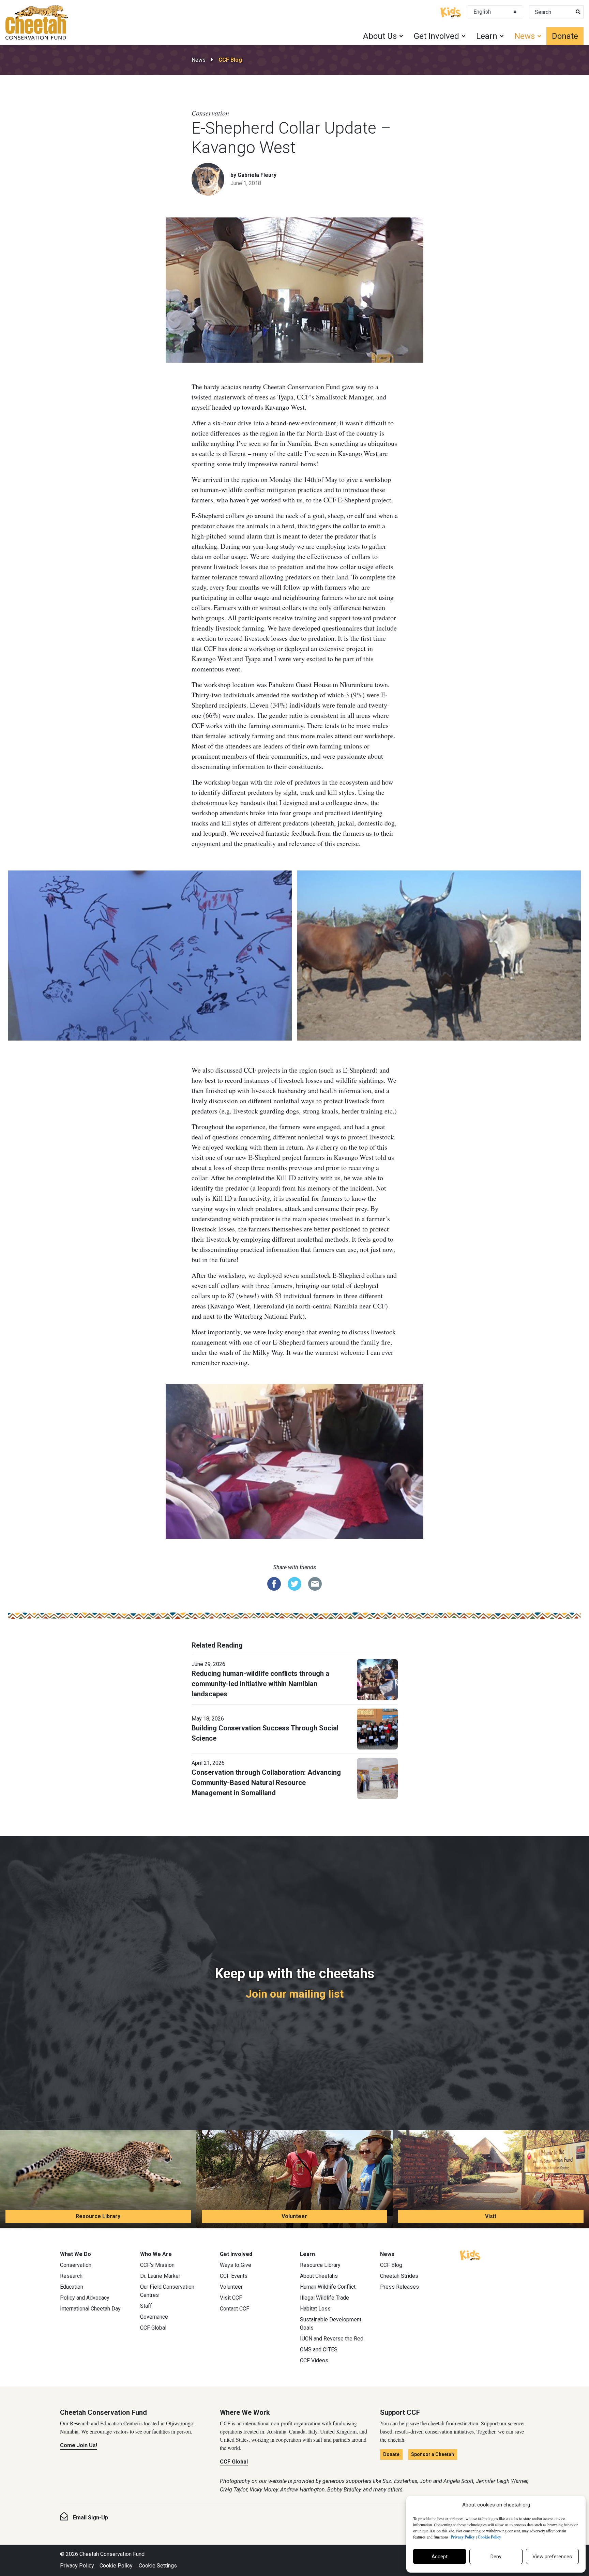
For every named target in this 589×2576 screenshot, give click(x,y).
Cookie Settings (158, 2566)
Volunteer (294, 2216)
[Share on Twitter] (294, 1583)
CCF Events (234, 2276)
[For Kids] (451, 12)
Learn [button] (487, 36)
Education (72, 2287)
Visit (491, 2216)
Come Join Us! (79, 2445)
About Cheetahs (319, 2276)
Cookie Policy (116, 2566)
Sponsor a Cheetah (433, 2454)
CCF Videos (314, 2360)
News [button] (525, 36)
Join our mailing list (295, 1994)
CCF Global (153, 2328)
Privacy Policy (77, 2566)
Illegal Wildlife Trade (324, 2298)
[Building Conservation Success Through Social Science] (377, 1728)
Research (71, 2276)
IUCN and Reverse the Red (332, 2339)
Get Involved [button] (436, 36)
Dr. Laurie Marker (160, 2276)
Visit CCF (231, 2298)
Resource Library (98, 2216)
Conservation (76, 2265)
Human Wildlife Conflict (328, 2287)
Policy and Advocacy (85, 2298)
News (199, 60)
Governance (154, 2317)
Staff (146, 2306)
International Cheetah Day (90, 2309)
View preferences (552, 2557)
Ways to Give (236, 2265)
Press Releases (399, 2287)
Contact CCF (235, 2309)
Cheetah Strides (399, 2276)
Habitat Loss (315, 2309)
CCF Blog (230, 60)
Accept (440, 2557)
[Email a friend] (315, 1583)
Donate (565, 36)
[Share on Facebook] (274, 1583)
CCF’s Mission (157, 2265)
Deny (496, 2557)
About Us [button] (380, 36)
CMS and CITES (319, 2350)
